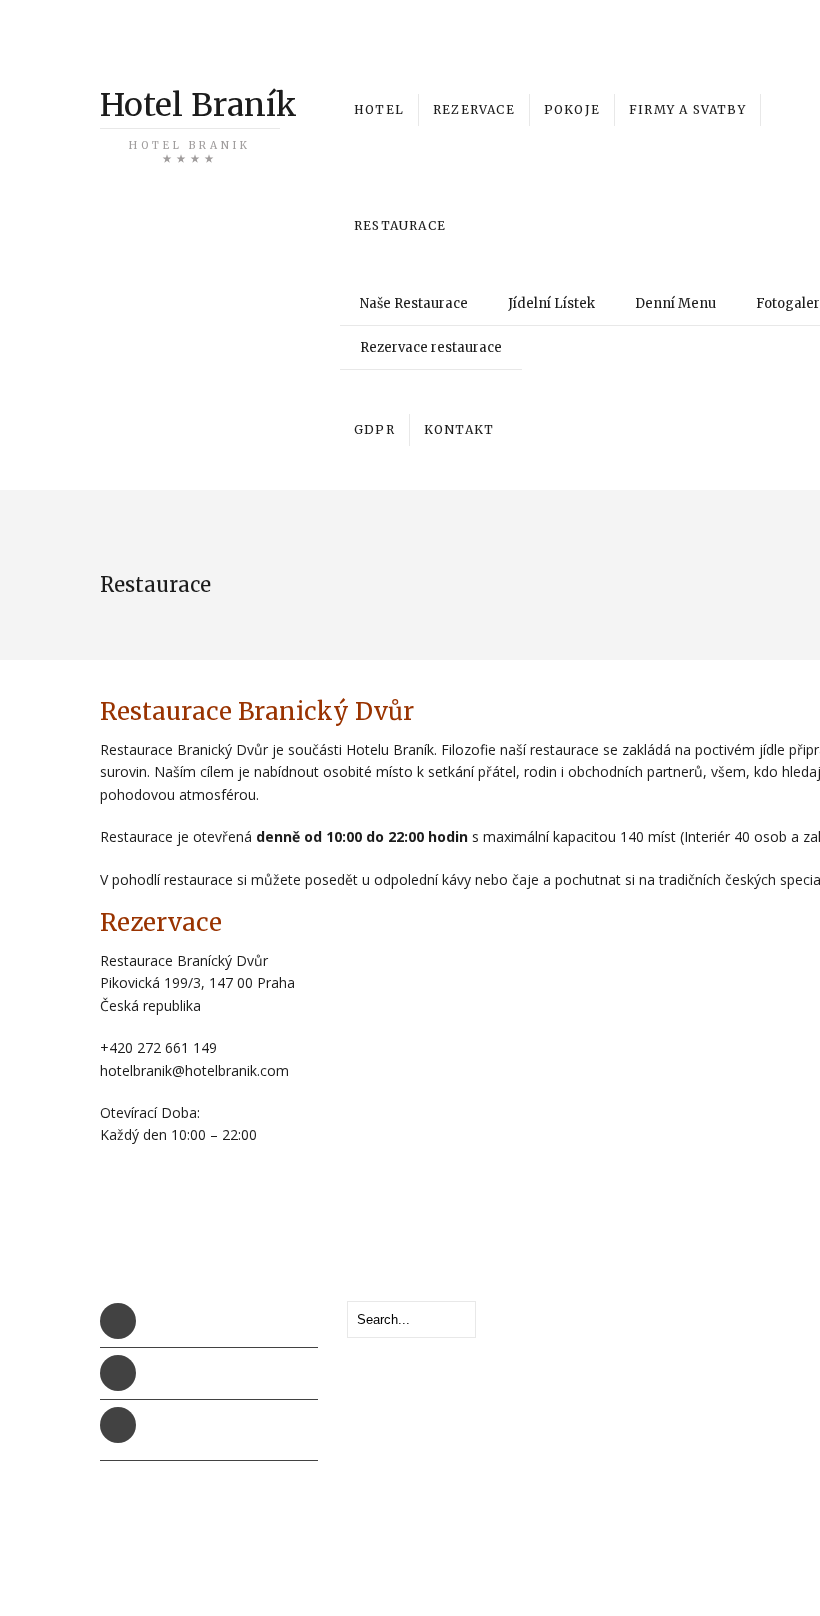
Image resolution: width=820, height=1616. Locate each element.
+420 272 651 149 (715, 35)
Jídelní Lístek (551, 303)
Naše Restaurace (414, 303)
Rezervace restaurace (431, 347)
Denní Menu (675, 303)
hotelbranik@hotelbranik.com (239, 1373)
